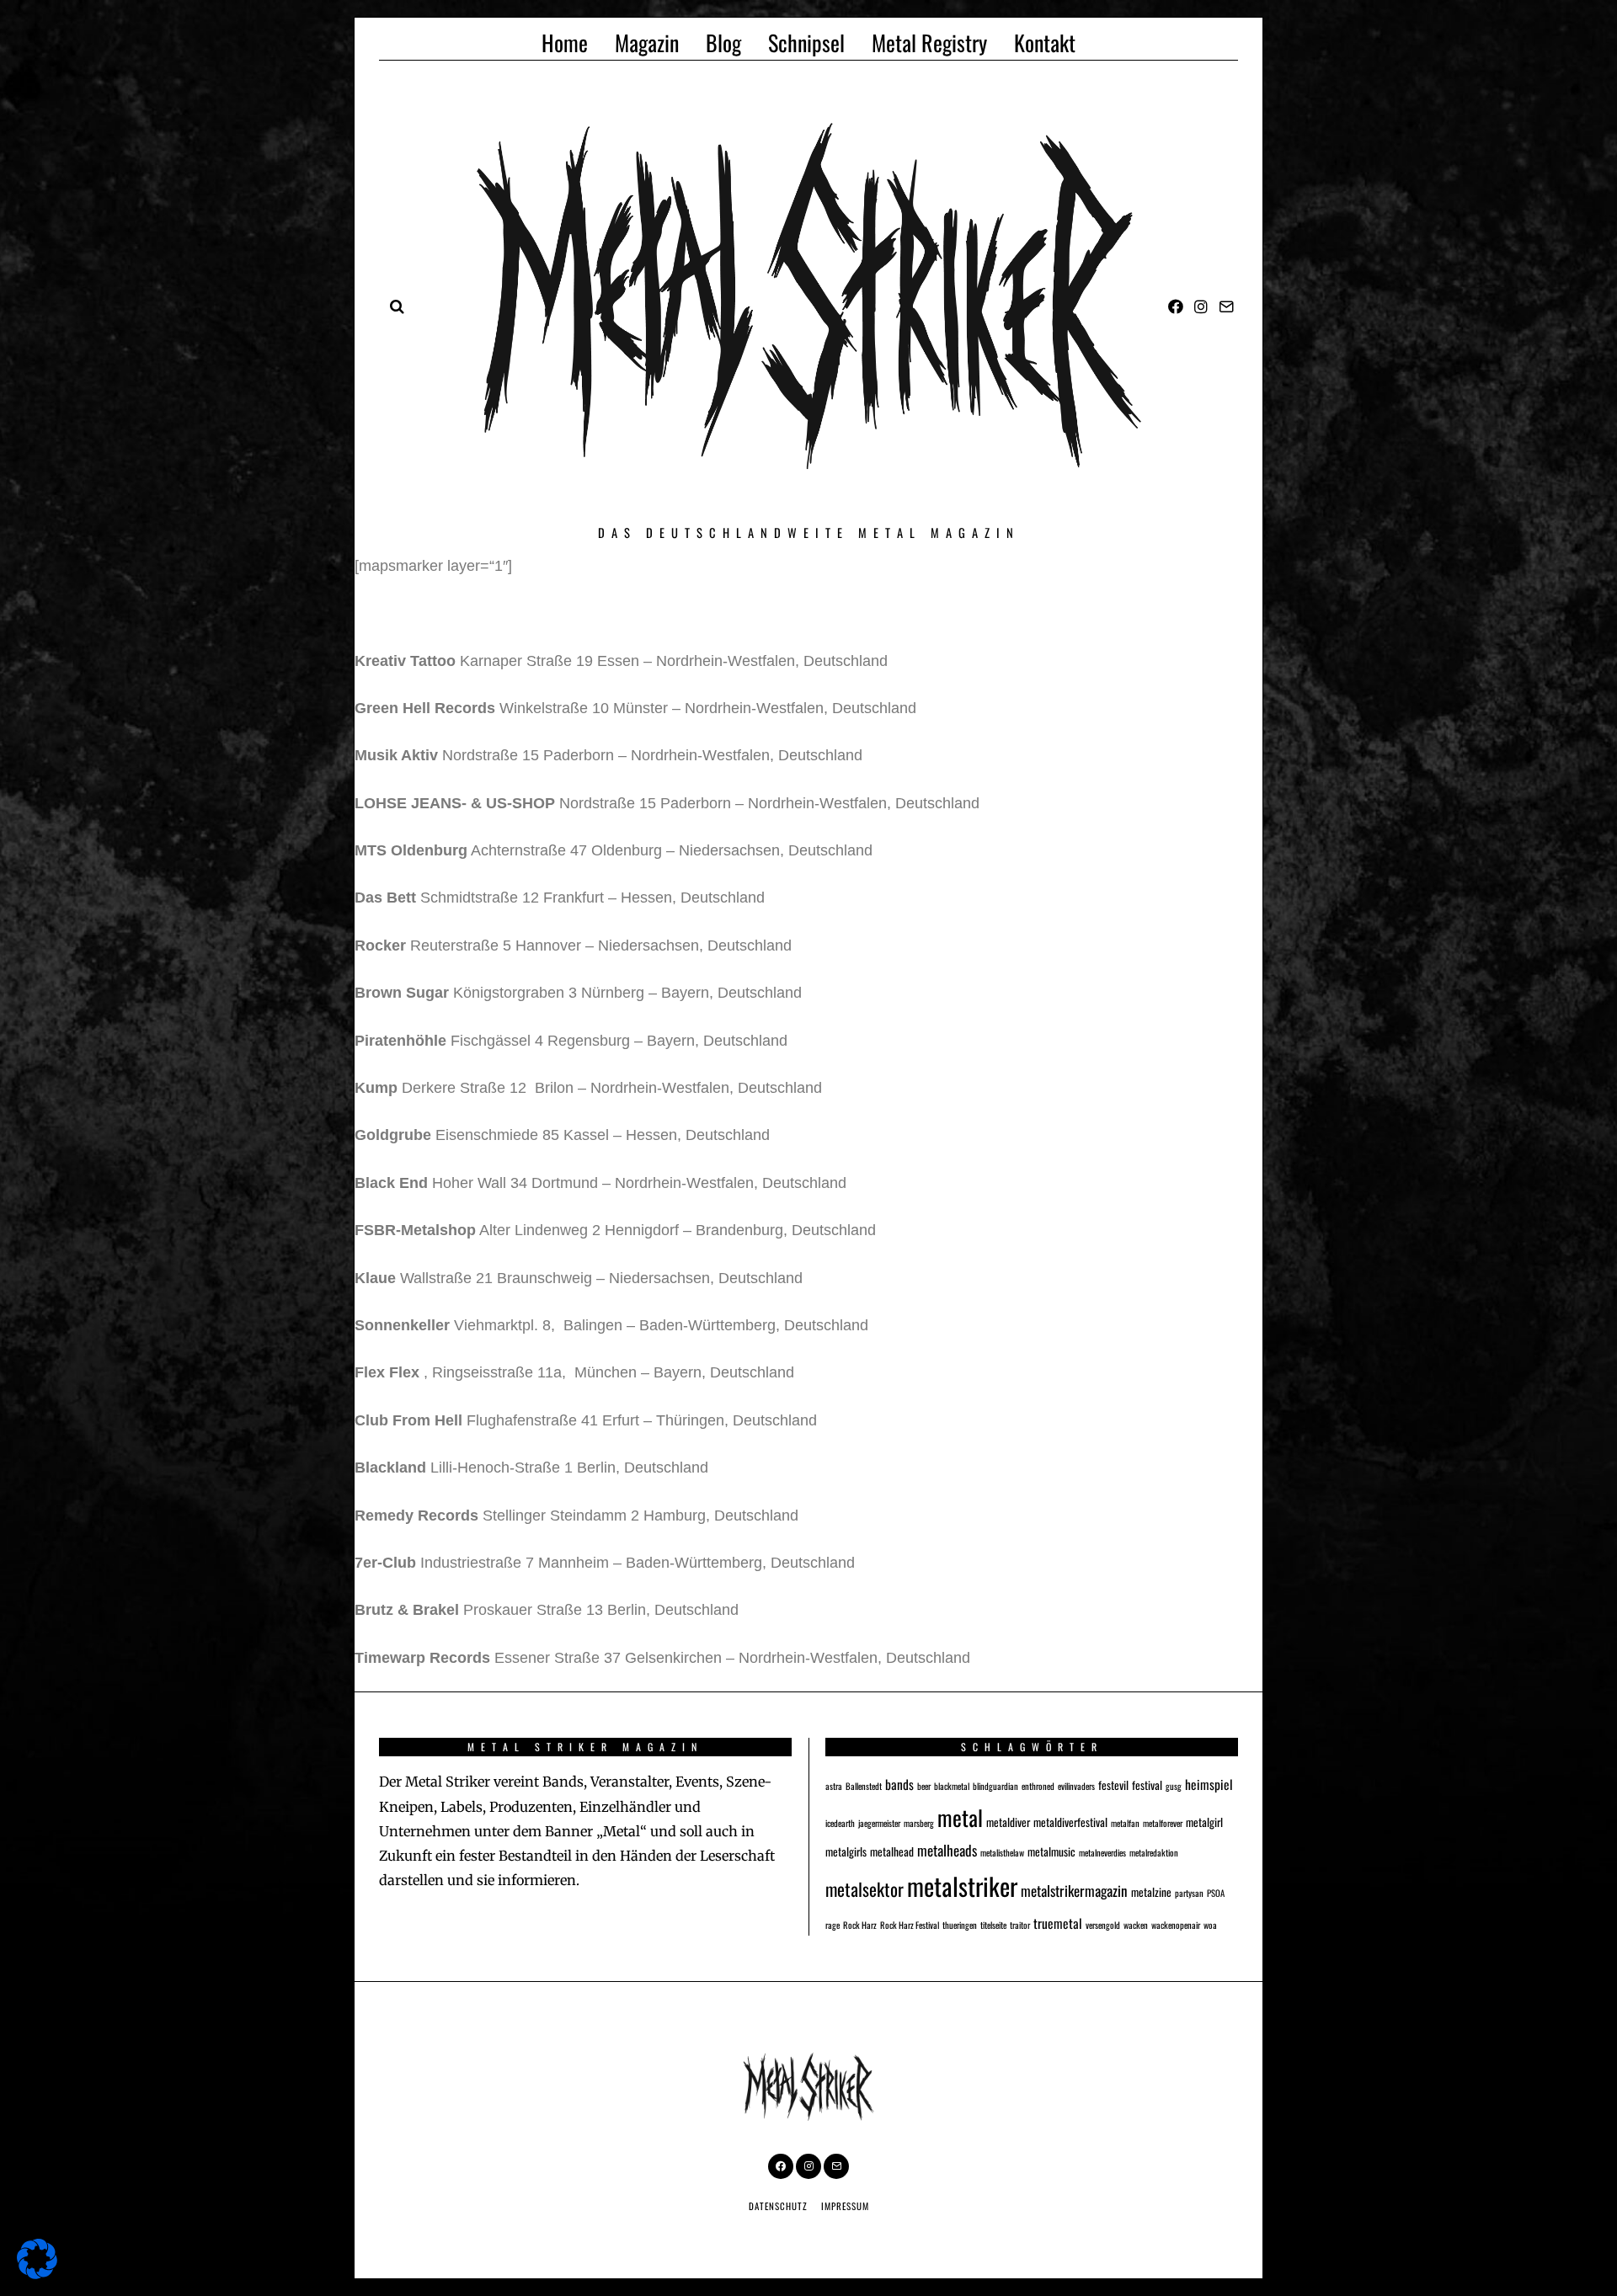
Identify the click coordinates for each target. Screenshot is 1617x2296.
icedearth (840, 1823)
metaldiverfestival (1070, 1822)
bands (899, 1784)
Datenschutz (778, 2206)
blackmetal (952, 1786)
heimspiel (1209, 1784)
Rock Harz (860, 1925)
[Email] (1226, 306)
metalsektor (865, 1889)
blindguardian (995, 1786)
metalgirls (846, 1851)
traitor (1020, 1925)
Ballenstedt (864, 1786)
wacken (1136, 1925)
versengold (1103, 1925)
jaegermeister (879, 1823)
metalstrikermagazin (1074, 1891)
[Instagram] (1201, 306)
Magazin (647, 43)
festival (1147, 1785)
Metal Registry (929, 43)
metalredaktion (1154, 1852)
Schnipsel (806, 43)
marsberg (919, 1823)
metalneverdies (1102, 1852)
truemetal (1058, 1923)
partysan (1189, 1893)
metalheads (947, 1850)
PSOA (1216, 1893)
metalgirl (1204, 1822)
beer (924, 1786)
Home (565, 43)
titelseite (993, 1925)
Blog (723, 43)
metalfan (1125, 1823)
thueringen (960, 1925)
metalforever (1163, 1823)
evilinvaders (1076, 1786)
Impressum (845, 2206)
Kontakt (1045, 43)
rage (833, 1925)
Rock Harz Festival (910, 1925)
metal (960, 1817)
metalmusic (1051, 1851)
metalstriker (962, 1886)
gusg (1174, 1786)
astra (834, 1786)
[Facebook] (1176, 306)
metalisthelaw (1002, 1852)
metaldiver (1008, 1822)
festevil (1113, 1785)
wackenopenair (1176, 1925)
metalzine (1151, 1892)
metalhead (892, 1851)
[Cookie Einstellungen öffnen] (37, 2274)
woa (1210, 1925)
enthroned (1038, 1786)
